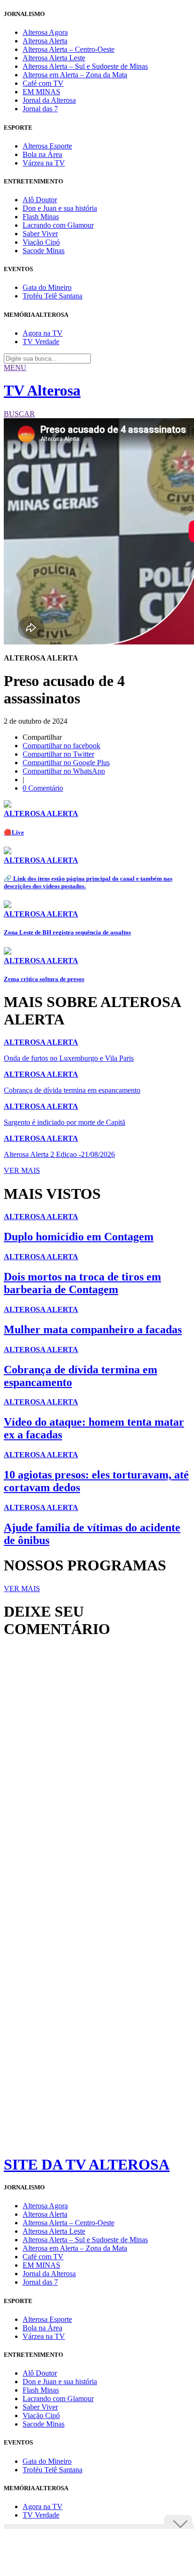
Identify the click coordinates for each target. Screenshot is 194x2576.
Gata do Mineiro (47, 287)
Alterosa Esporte (47, 146)
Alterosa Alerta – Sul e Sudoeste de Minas (85, 66)
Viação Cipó (41, 242)
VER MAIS (22, 1170)
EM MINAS (41, 92)
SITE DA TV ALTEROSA (87, 2164)
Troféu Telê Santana (53, 296)
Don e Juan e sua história (60, 208)
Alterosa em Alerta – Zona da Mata (75, 75)
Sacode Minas (44, 251)
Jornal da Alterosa (49, 100)
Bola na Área (42, 154)
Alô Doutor (40, 200)
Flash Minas (41, 217)
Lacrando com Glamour (58, 225)
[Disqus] (97, 1775)
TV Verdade (41, 342)
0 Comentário (43, 788)
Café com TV (43, 83)
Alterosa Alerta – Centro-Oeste (69, 49)
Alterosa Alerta (45, 41)
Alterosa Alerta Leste (54, 58)
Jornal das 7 (40, 109)
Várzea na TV (44, 163)
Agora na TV (43, 333)
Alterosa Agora (45, 32)
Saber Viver (40, 234)
